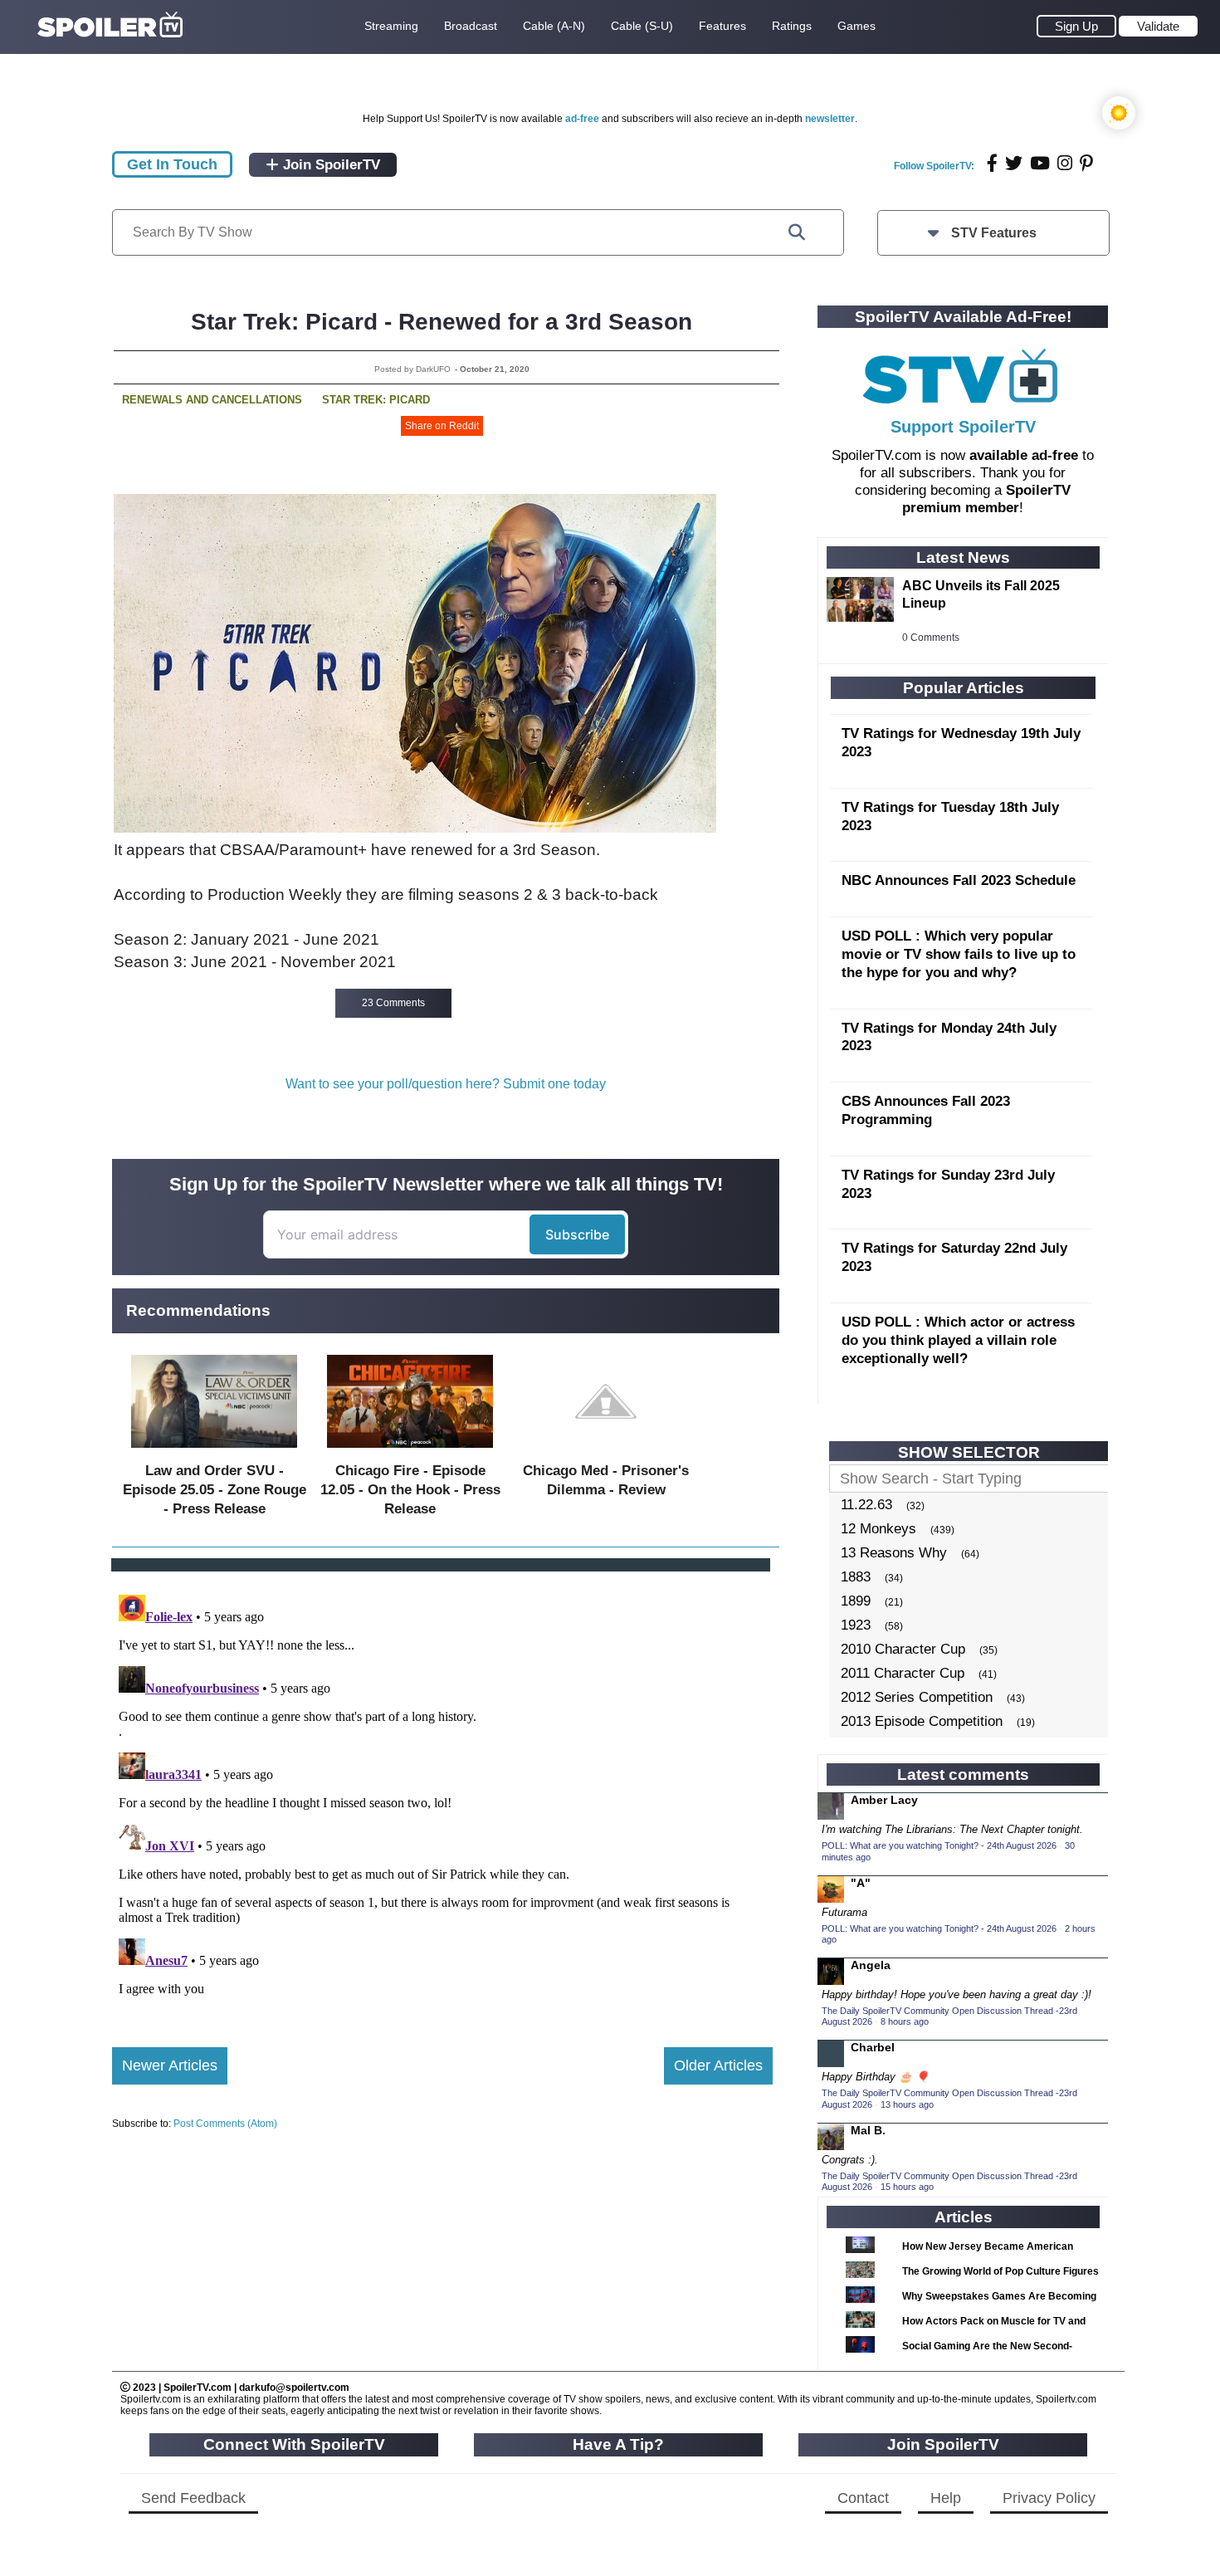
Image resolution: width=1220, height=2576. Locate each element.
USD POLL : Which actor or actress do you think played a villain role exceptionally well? (958, 1340)
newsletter (830, 119)
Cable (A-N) (554, 26)
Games (856, 26)
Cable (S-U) (642, 26)
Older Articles (718, 2065)
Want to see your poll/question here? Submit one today (446, 1084)
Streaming (391, 26)
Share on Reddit (442, 426)
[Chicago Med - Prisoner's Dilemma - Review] (606, 1452)
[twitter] (1014, 163)
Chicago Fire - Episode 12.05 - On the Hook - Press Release (410, 1490)
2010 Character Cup (903, 1649)
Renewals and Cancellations (212, 400)
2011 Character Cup (903, 1673)
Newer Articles (170, 2065)
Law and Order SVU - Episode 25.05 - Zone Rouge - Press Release (215, 1490)
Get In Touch (172, 164)
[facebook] (992, 163)
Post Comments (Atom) (225, 2124)
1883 (856, 1577)
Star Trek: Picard (376, 400)
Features (722, 26)
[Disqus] (442, 1796)
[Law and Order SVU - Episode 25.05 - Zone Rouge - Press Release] (214, 1452)
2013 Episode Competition (922, 1721)
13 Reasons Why (894, 1553)
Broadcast (471, 26)
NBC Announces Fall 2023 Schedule (959, 880)
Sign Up (1076, 26)
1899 (856, 1601)
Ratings (792, 26)
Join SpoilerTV (329, 165)
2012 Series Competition (917, 1697)
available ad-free (1024, 455)
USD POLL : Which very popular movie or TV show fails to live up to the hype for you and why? (959, 954)
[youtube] (1040, 163)
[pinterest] (1086, 163)
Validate (1158, 26)
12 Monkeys (878, 1529)
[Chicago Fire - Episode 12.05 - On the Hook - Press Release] (410, 1452)
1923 (856, 1625)
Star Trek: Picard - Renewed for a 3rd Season (442, 322)
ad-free (582, 119)
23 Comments (393, 1003)
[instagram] (1065, 163)
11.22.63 (866, 1505)
